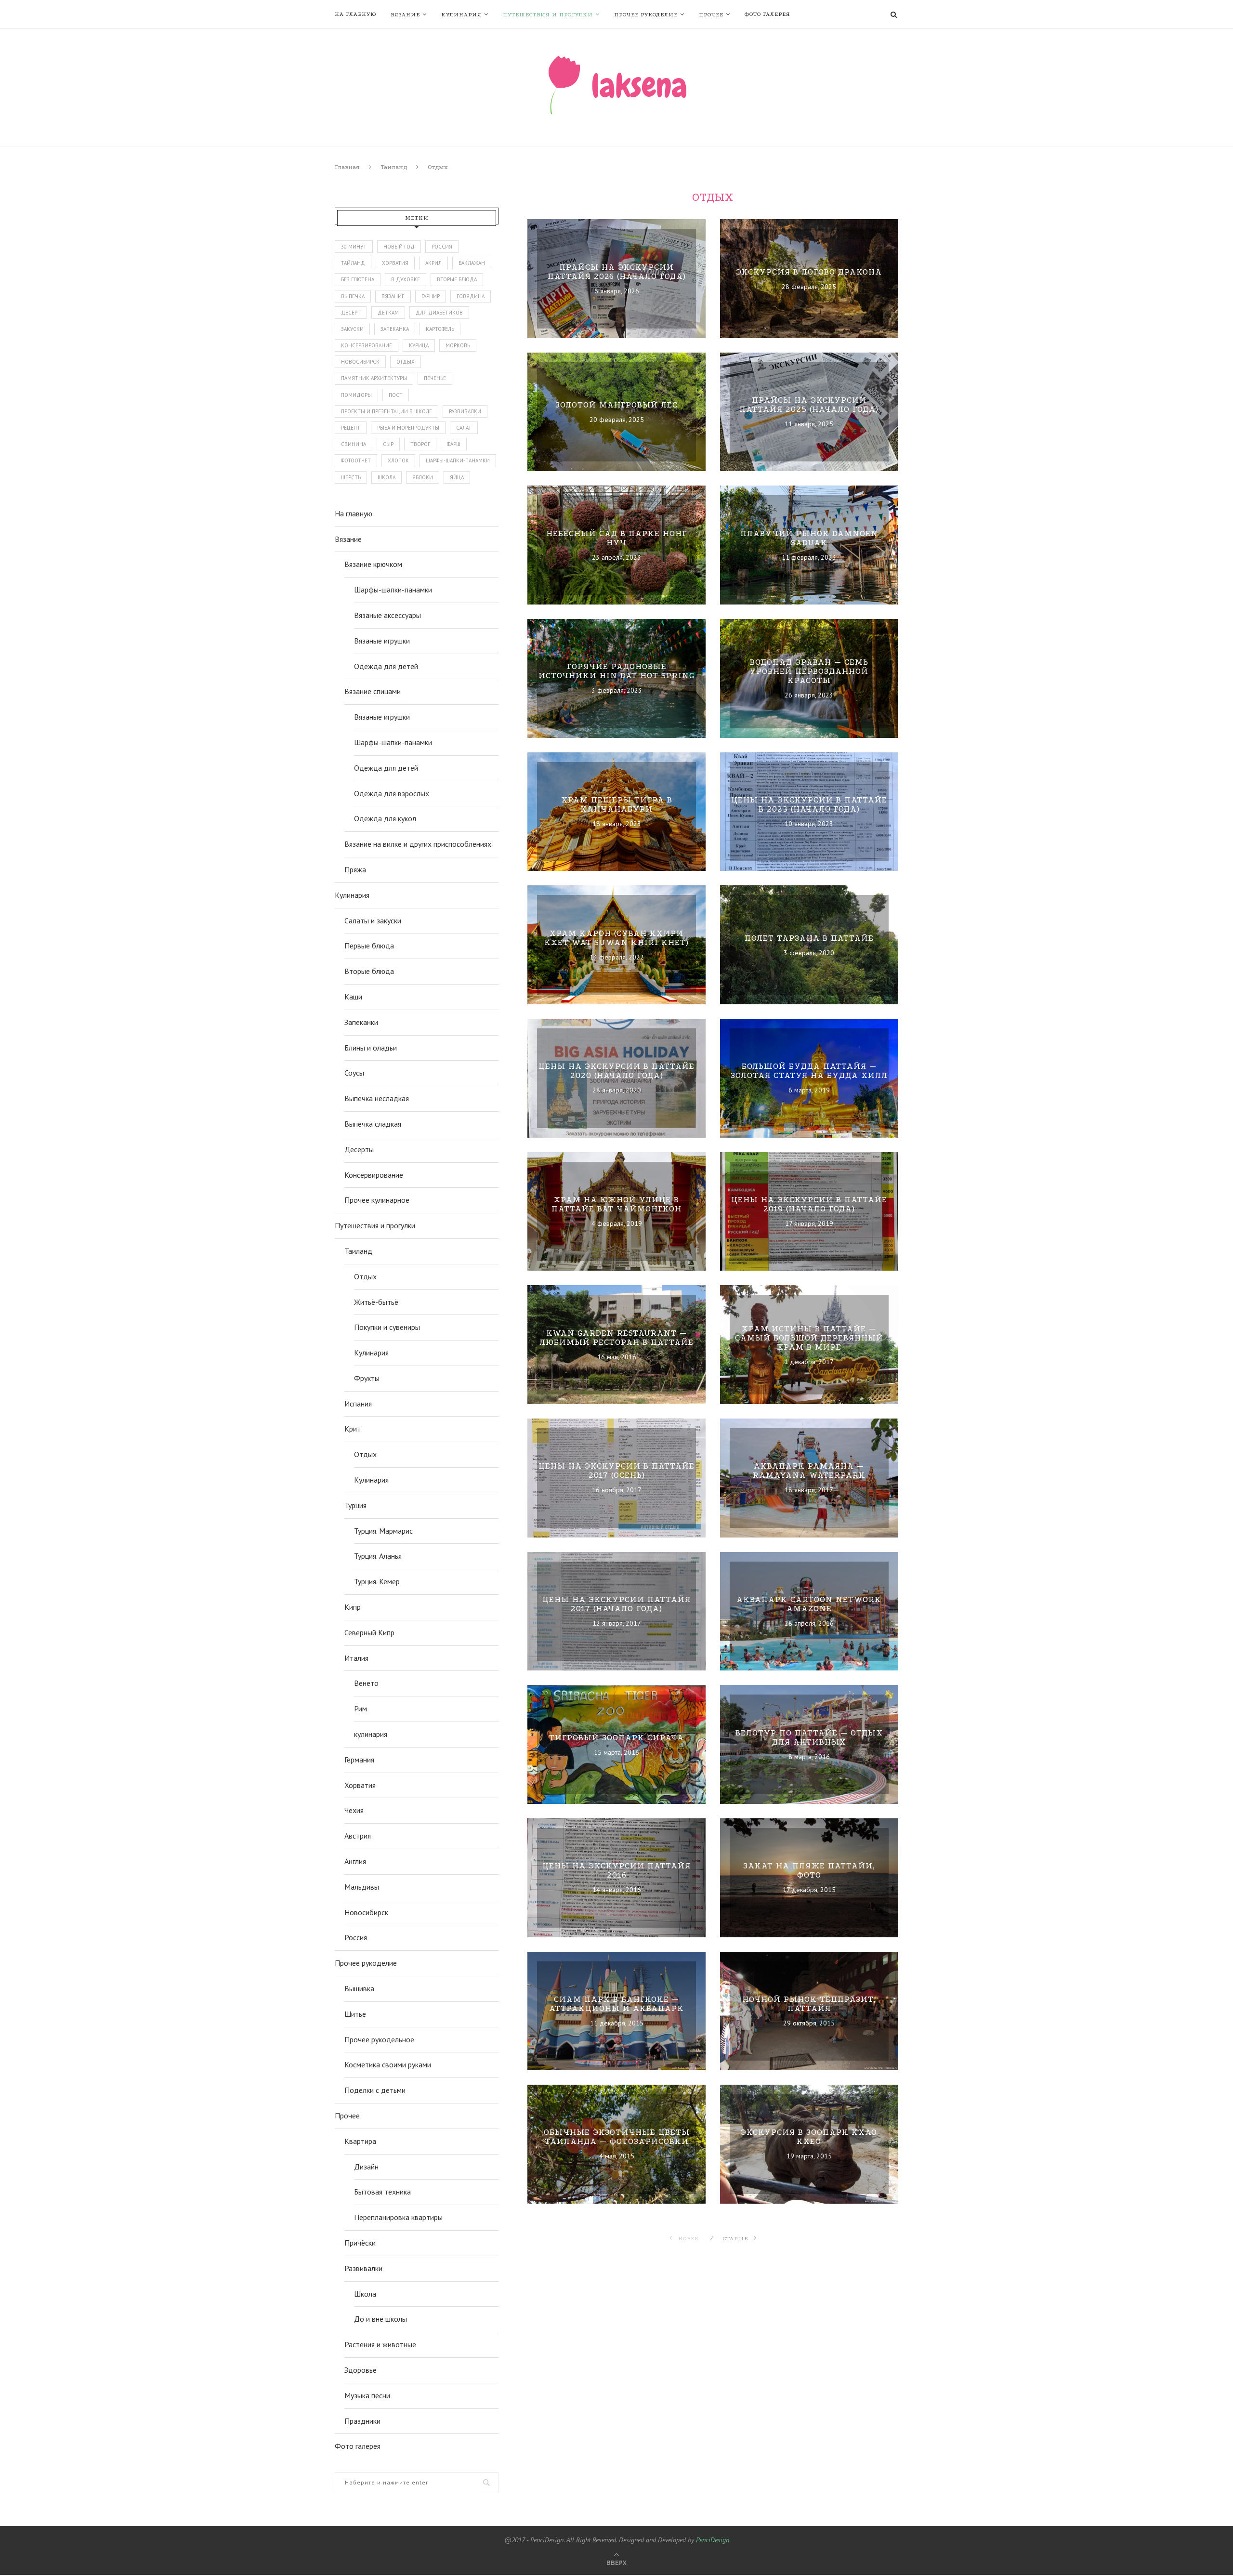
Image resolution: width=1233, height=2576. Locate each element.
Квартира (360, 2141)
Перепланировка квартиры (398, 2217)
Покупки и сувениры (387, 1327)
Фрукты (367, 1378)
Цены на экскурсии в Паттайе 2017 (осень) (616, 1471)
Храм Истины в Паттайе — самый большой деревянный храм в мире (809, 1337)
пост (396, 395)
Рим (361, 1709)
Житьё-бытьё (376, 1302)
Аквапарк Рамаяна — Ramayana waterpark (809, 1471)
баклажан (472, 263)
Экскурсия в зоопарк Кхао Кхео (809, 2137)
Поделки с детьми (375, 2090)
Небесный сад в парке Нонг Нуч (616, 538)
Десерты (359, 1149)
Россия (442, 247)
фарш (454, 444)
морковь (458, 345)
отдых (406, 362)
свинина (354, 444)
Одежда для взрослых (392, 793)
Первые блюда (369, 946)
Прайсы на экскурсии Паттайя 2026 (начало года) (617, 272)
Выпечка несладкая (377, 1098)
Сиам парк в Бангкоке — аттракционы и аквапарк (616, 2004)
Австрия (358, 1836)
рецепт (351, 428)
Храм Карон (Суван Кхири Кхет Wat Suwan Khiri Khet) (616, 938)
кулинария (371, 1734)
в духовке (406, 279)
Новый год (399, 247)
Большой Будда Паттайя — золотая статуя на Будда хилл (809, 1071)
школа (387, 477)
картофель (440, 329)
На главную (355, 14)
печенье (435, 378)
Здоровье (361, 2370)
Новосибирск (366, 1912)
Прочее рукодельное (379, 2039)
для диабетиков (439, 313)
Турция (355, 1505)
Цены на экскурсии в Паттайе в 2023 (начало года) (809, 804)
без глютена (358, 279)
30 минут (354, 247)
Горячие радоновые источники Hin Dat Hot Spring (616, 671)
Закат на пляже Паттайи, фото (809, 1870)
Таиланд (394, 167)
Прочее (711, 15)
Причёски (360, 2243)
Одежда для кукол (385, 818)
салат (464, 428)
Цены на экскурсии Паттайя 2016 (616, 1870)
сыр (388, 444)
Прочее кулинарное (377, 1200)
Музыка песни (367, 2395)
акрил (433, 263)
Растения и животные (380, 2344)
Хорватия (395, 263)
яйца (457, 477)
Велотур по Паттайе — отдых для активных (809, 1737)
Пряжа (355, 869)
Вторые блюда (369, 971)
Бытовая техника (382, 2192)
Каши (353, 997)
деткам (388, 313)
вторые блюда (457, 279)
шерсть (351, 477)
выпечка (353, 296)
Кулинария (461, 15)
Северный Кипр (369, 1632)
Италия (356, 1658)
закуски (352, 329)
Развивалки (363, 2268)
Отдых (365, 1276)
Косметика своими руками (388, 2064)
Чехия (354, 1810)
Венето (366, 1683)
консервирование (367, 345)
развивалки (465, 411)
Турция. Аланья (378, 1556)
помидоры (356, 395)
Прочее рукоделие (646, 15)
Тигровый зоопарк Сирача (616, 1737)
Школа (365, 2294)
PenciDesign (713, 2540)
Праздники (362, 2421)
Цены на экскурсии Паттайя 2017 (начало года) (616, 1604)
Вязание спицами (373, 691)
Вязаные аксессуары (387, 615)
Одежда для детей (386, 666)
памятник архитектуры (374, 378)
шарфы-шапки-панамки (458, 460)
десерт (351, 313)
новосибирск (360, 362)
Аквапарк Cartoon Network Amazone (809, 1604)
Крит (353, 1429)
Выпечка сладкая (373, 1124)
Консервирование (374, 1175)
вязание (393, 296)
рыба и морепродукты (408, 428)
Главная (347, 167)
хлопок (398, 460)
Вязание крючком (373, 564)
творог (420, 444)
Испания (358, 1404)
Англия (355, 1861)
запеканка (395, 329)
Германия (359, 1760)
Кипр (353, 1607)
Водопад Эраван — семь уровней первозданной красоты (809, 671)
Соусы (354, 1073)
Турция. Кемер (377, 1581)
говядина (471, 296)
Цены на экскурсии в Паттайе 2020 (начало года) (616, 1071)
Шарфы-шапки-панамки (393, 590)
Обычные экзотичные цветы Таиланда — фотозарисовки (617, 2137)
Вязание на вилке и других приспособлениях (418, 844)
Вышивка (359, 1988)
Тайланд (353, 263)
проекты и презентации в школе (387, 411)
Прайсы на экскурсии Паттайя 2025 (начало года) (809, 405)
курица (419, 345)
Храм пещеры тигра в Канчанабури (617, 804)
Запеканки (361, 1022)
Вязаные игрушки (382, 641)
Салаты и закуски (373, 920)
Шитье (355, 2014)
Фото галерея (767, 14)
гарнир (431, 296)
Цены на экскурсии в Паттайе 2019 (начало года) (809, 1204)
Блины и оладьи (371, 1048)
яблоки (423, 477)
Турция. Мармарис (383, 1531)
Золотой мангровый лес (616, 405)
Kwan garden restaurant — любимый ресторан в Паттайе (616, 1338)
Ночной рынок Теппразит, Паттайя (809, 2004)
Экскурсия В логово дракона (809, 271)
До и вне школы (380, 2319)
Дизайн (366, 2167)
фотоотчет (356, 460)
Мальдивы (362, 1887)
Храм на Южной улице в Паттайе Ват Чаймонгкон (616, 1204)
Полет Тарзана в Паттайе (809, 938)
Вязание (405, 15)
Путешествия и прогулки (548, 15)
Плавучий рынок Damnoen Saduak (809, 538)
